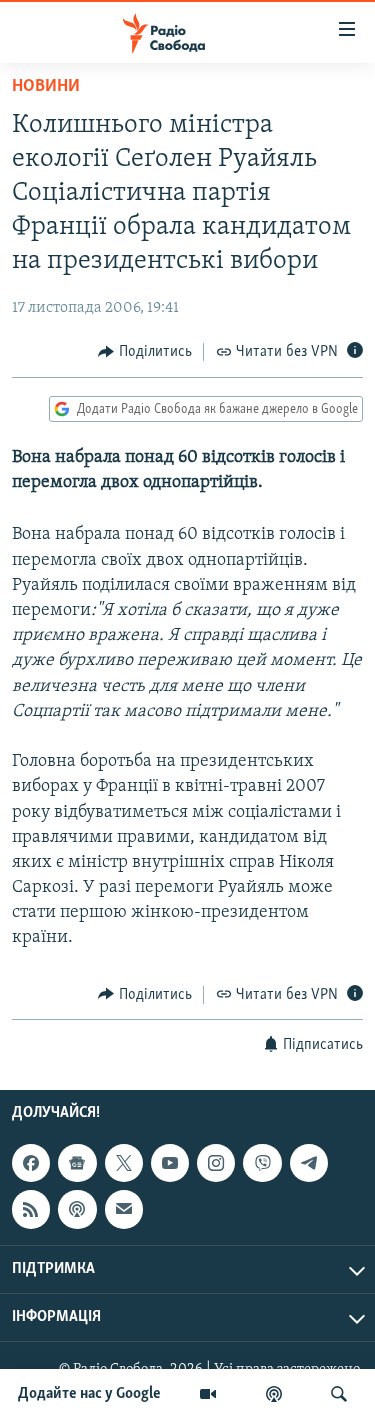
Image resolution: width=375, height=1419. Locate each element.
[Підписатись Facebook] (31, 1163)
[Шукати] (339, 1394)
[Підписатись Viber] (262, 1163)
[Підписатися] (124, 1209)
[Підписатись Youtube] (170, 1163)
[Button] (145, 352)
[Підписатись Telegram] (309, 1163)
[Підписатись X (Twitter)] (124, 1163)
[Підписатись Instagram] (216, 1163)
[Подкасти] (274, 1394)
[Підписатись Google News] (77, 1163)
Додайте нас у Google (89, 1394)
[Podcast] (77, 1209)
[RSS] (31, 1209)
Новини (46, 87)
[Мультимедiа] (208, 1394)
